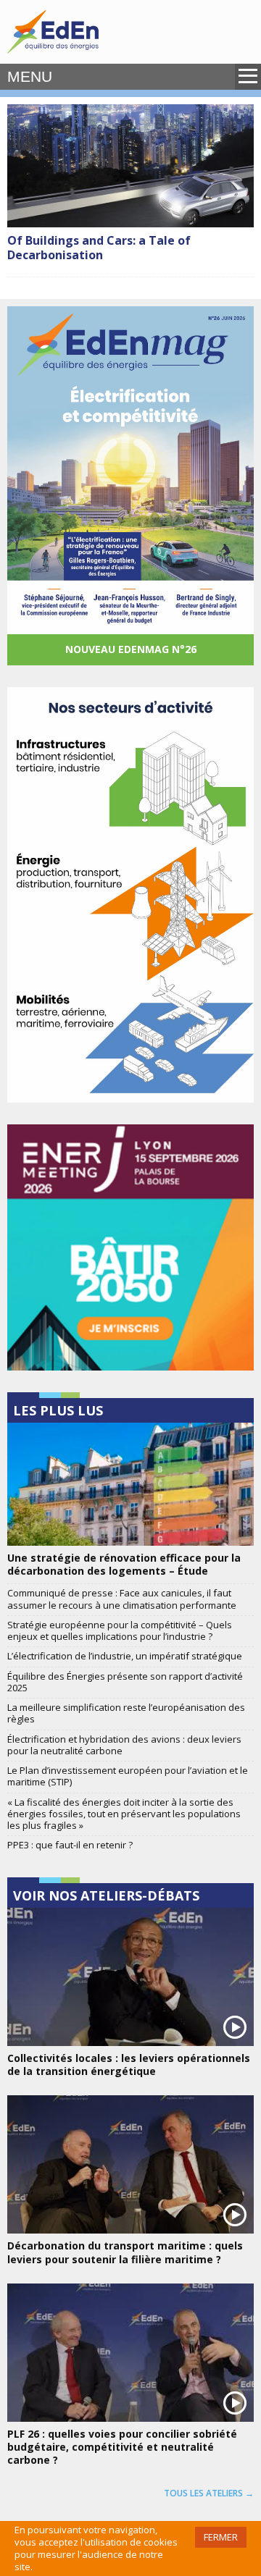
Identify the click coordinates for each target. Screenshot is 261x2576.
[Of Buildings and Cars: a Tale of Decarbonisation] (130, 166)
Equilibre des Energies (53, 32)
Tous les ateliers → (209, 2493)
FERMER (221, 2537)
